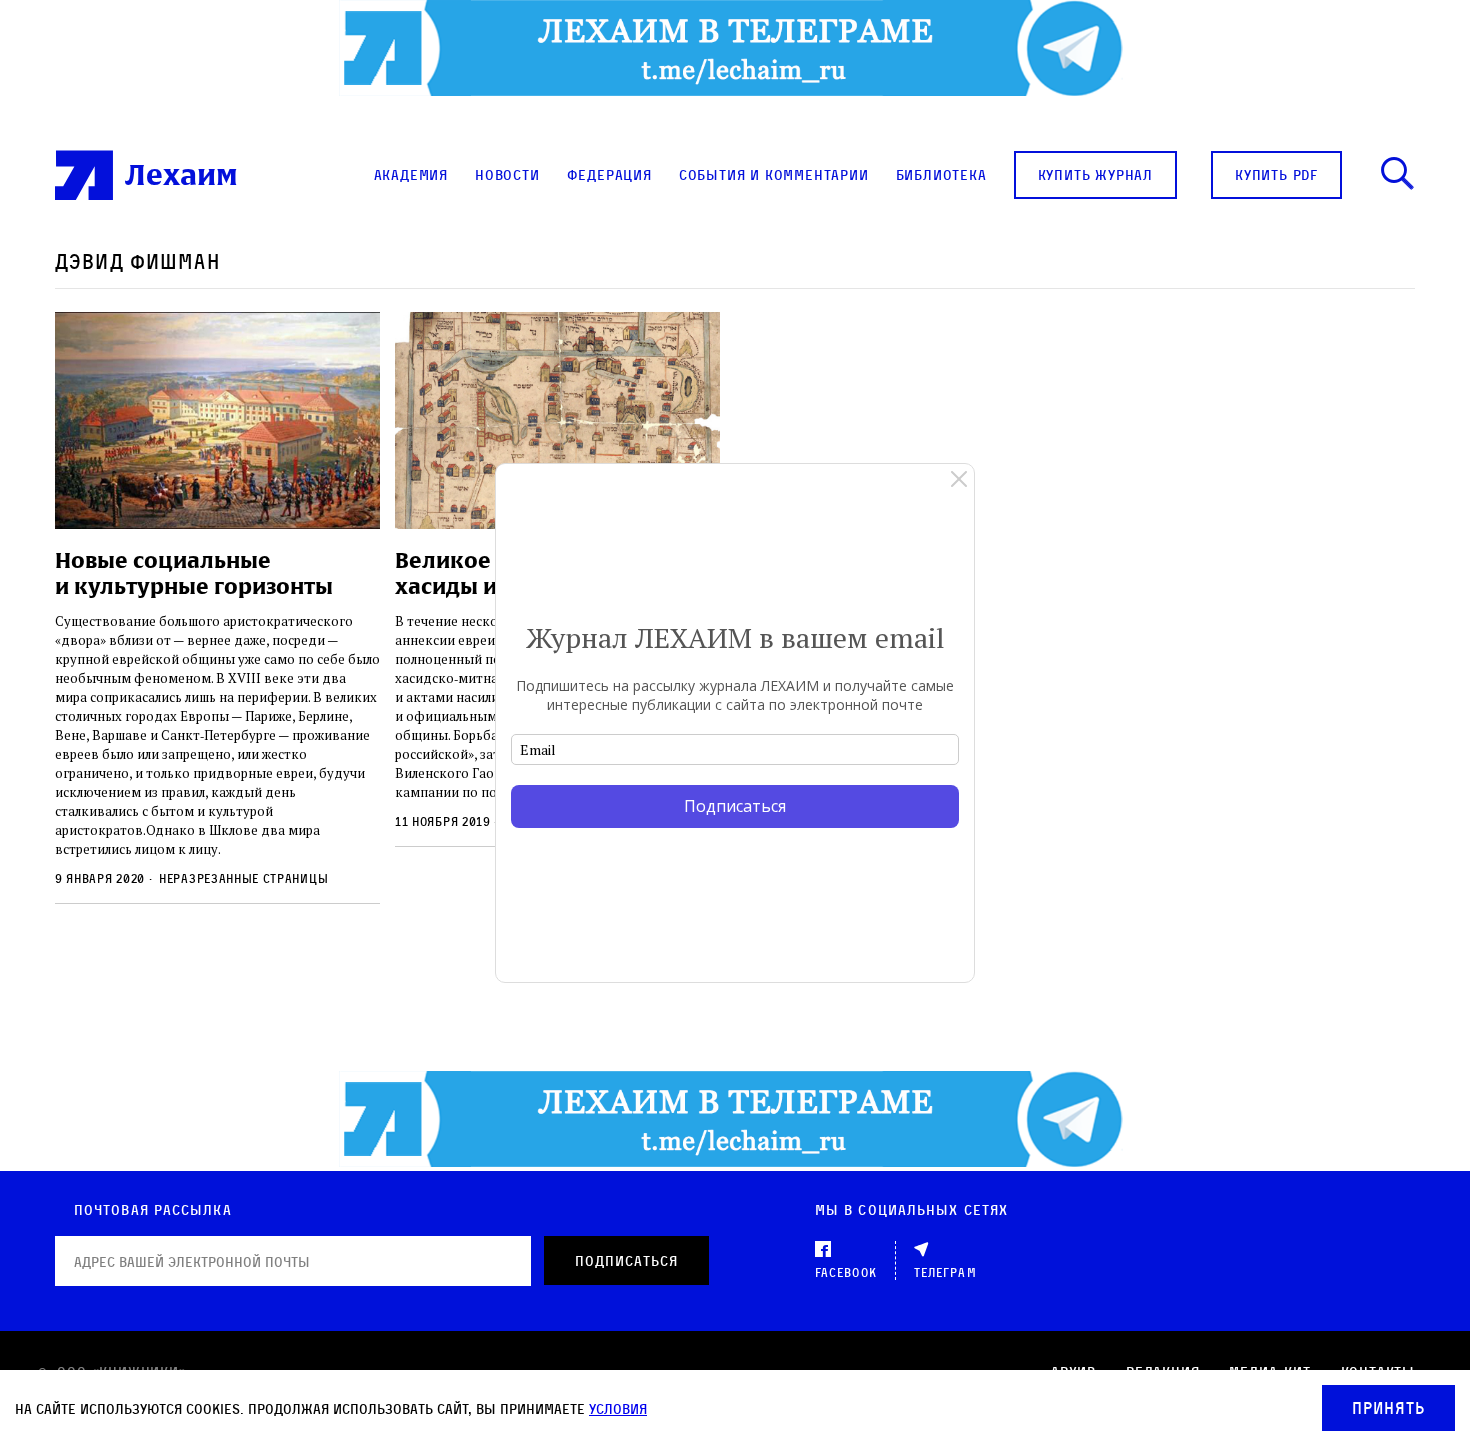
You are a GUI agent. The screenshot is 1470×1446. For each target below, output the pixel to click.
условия (618, 1408)
